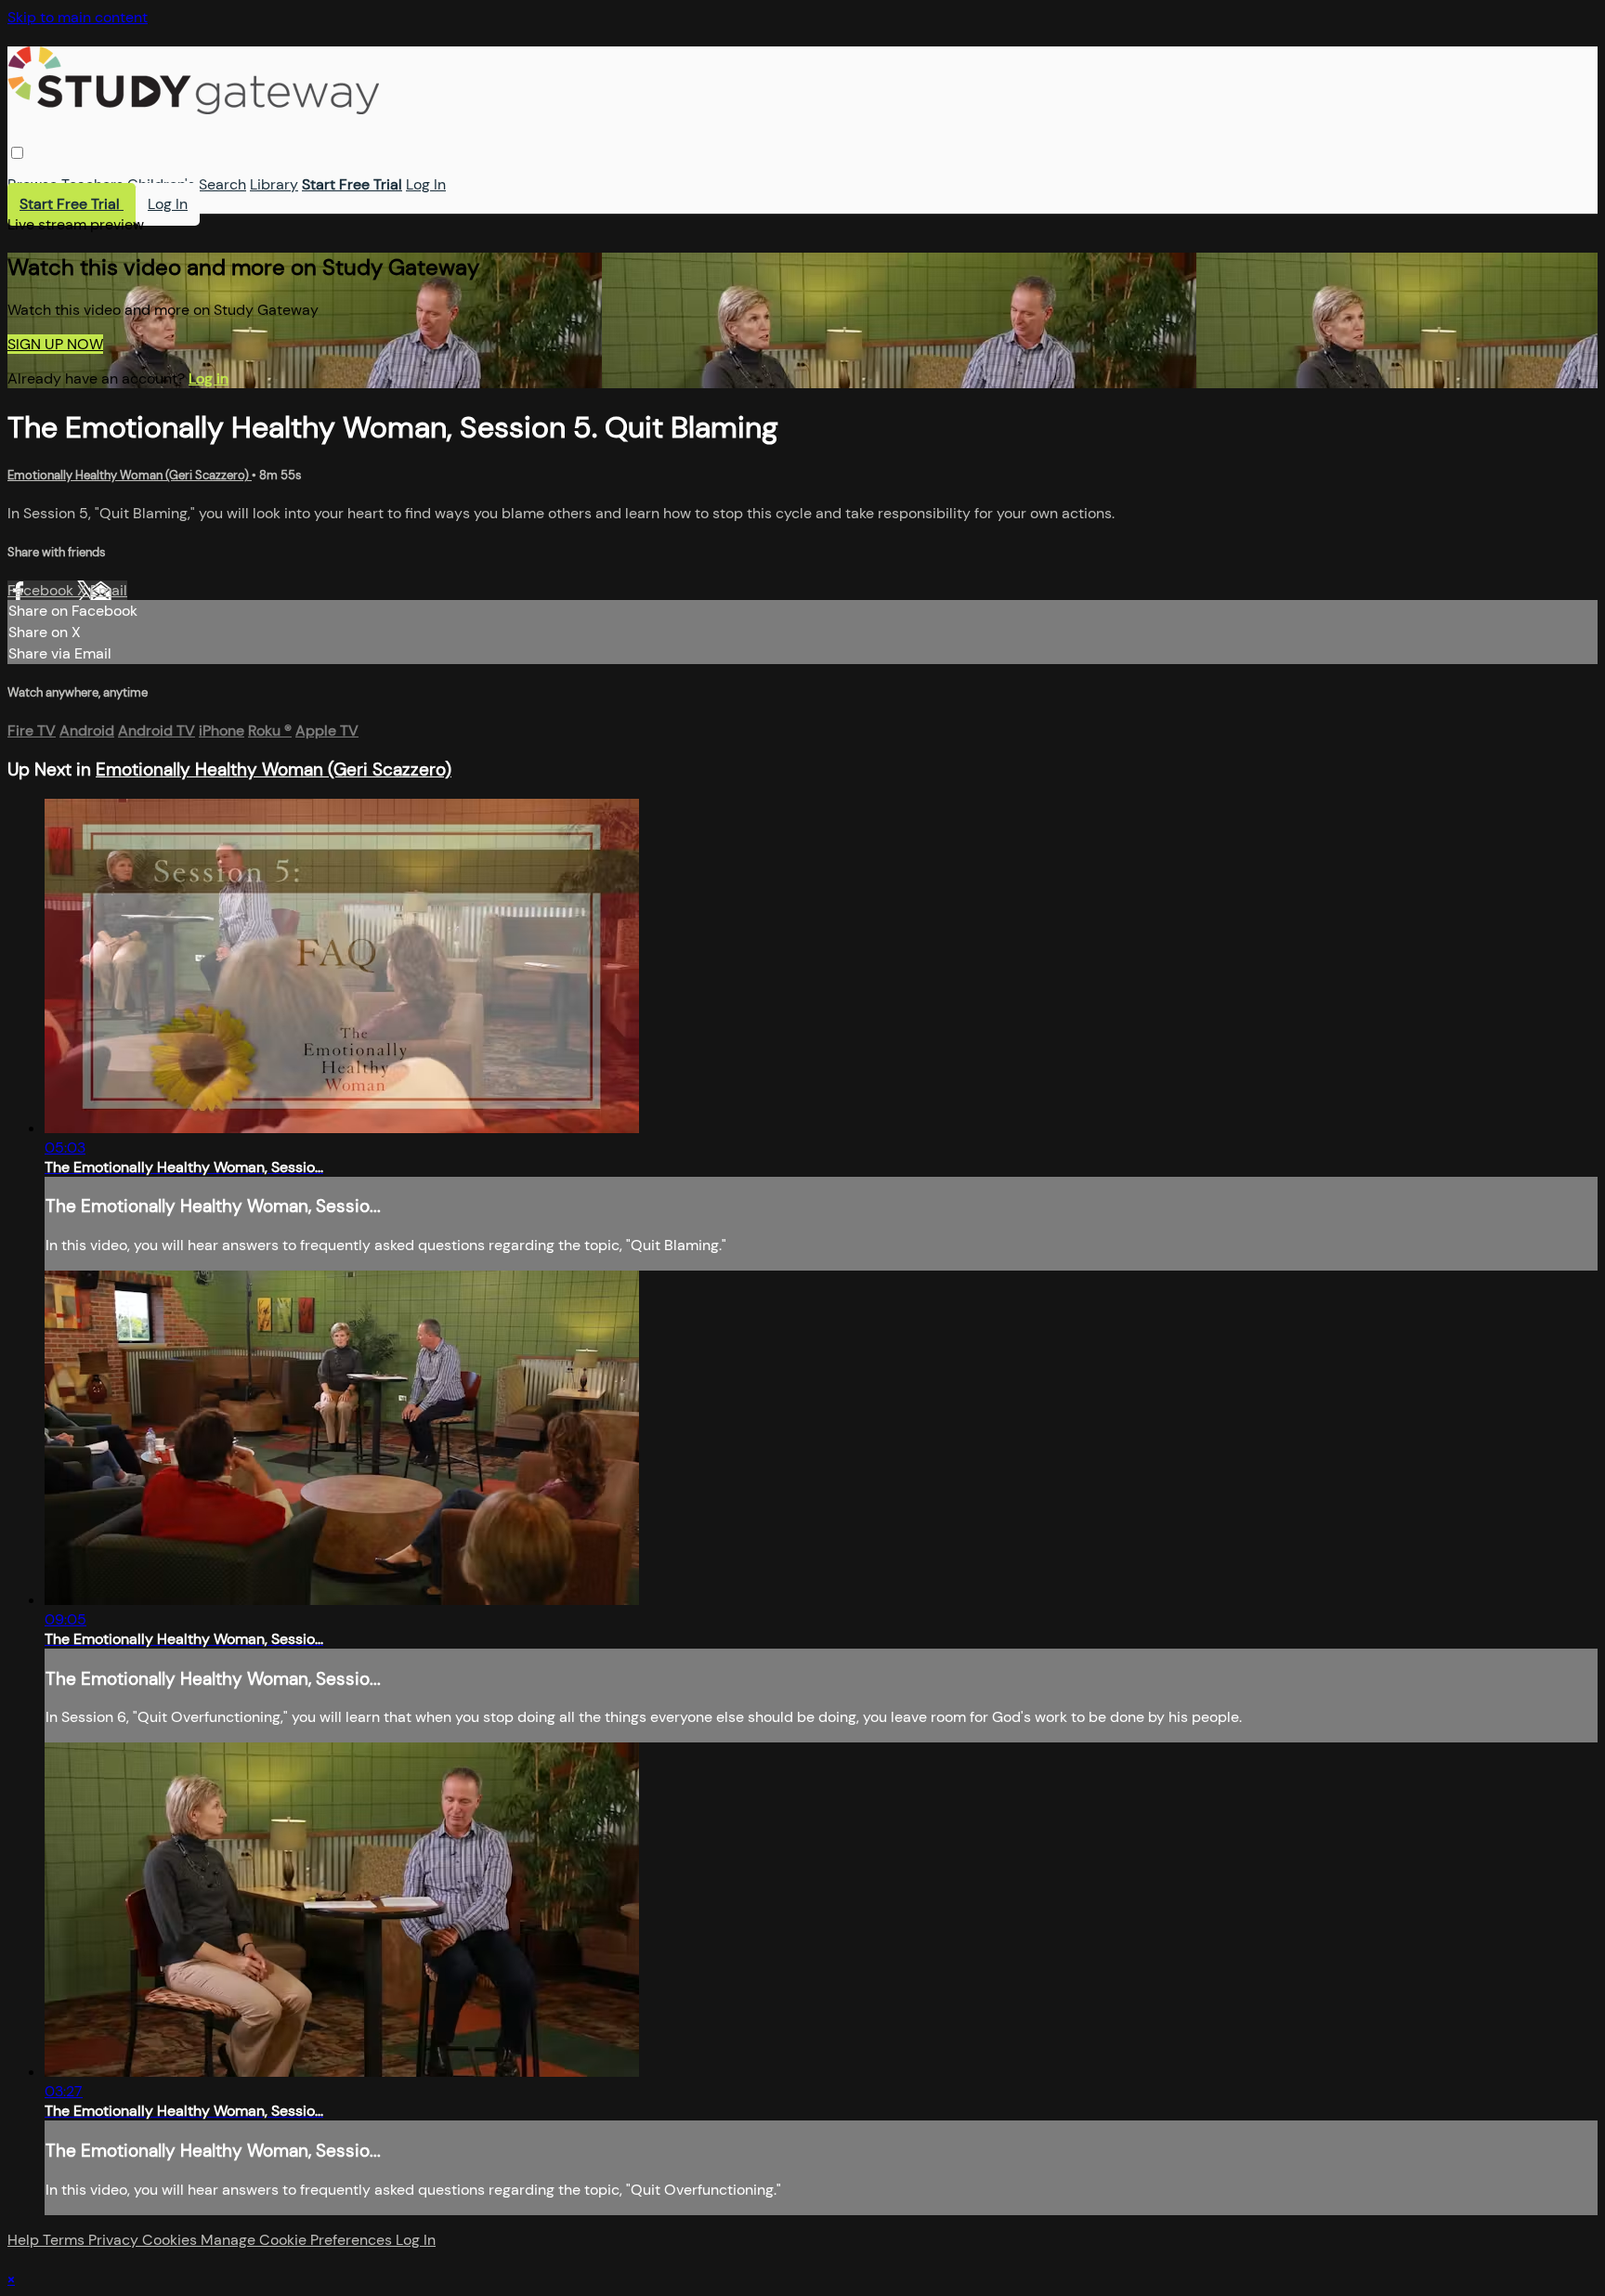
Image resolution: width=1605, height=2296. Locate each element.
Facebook (42, 590)
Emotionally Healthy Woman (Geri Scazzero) (130, 475)
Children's (161, 184)
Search (222, 184)
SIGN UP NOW (55, 344)
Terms (65, 2240)
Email (109, 590)
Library (274, 184)
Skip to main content (78, 17)
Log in (209, 378)
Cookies (171, 2240)
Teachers (92, 184)
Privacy (115, 2240)
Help (25, 2240)
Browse (33, 184)
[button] (17, 153)
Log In (426, 184)
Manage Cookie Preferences (298, 2240)
